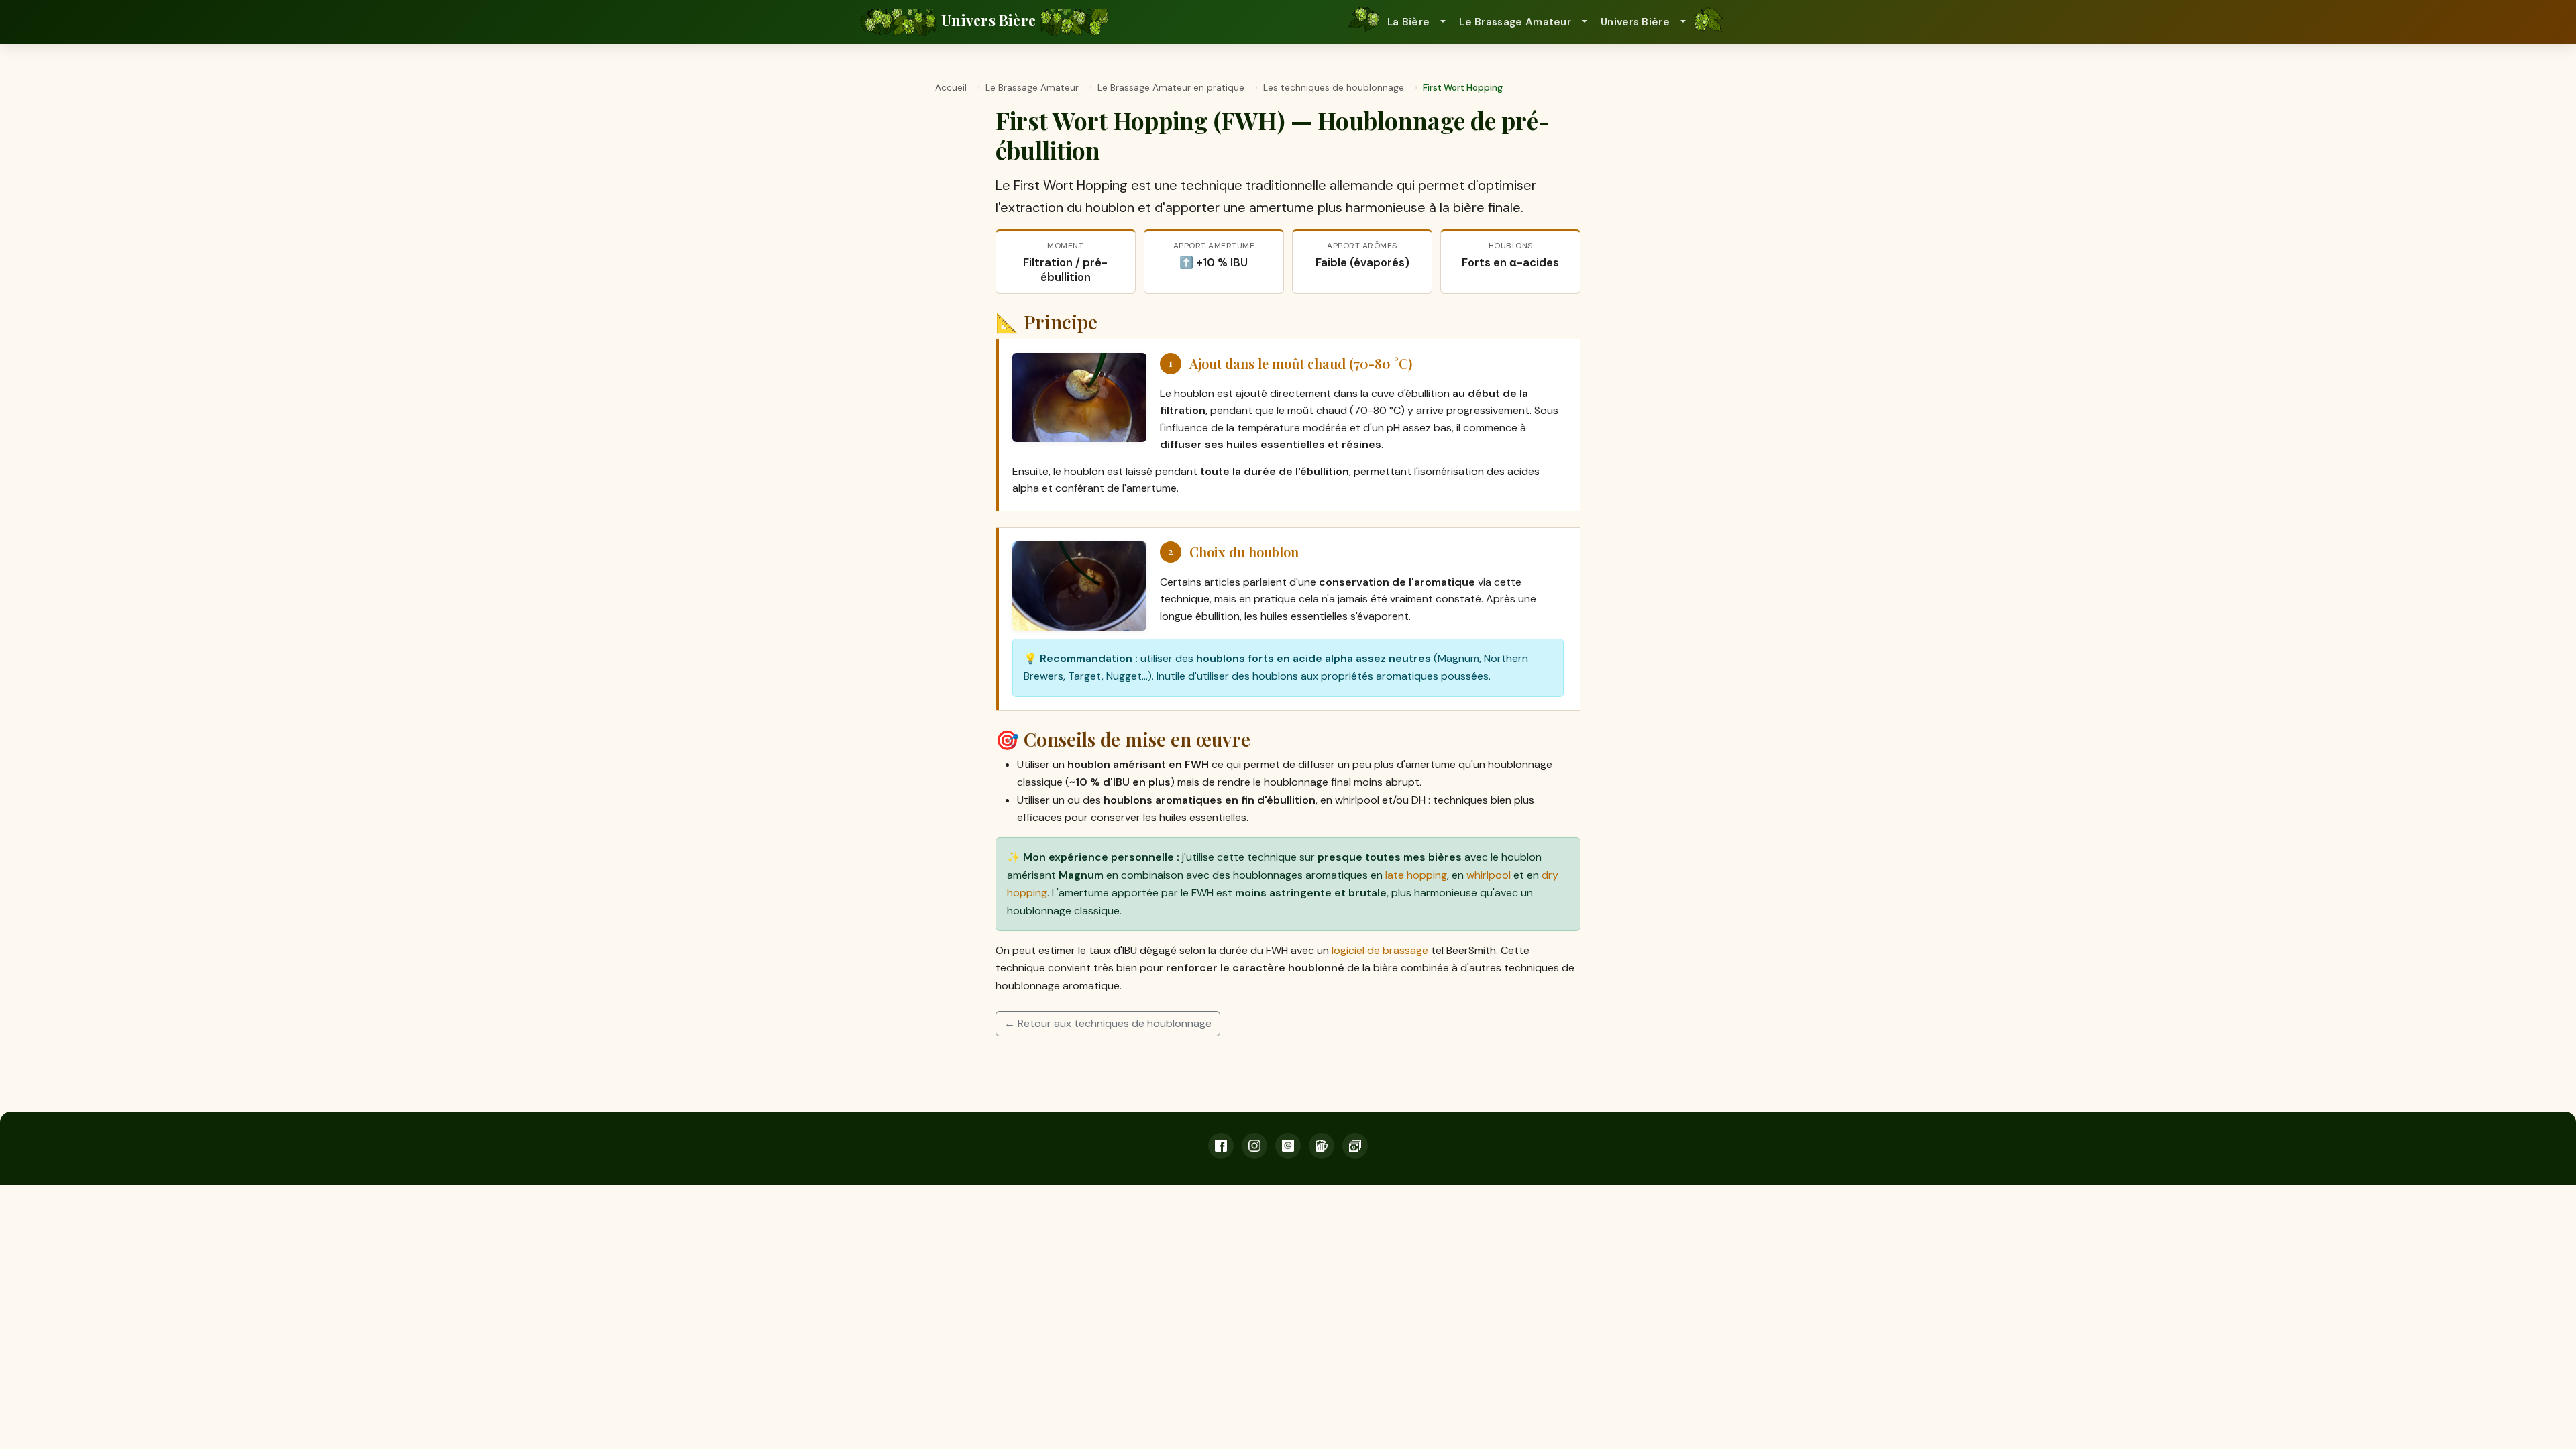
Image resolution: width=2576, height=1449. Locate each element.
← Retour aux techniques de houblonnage (1108, 1023)
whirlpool (1489, 875)
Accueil (951, 88)
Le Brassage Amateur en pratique (1171, 88)
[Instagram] (1254, 1146)
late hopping (1416, 875)
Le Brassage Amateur (1032, 88)
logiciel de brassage (1380, 950)
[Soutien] (1355, 1146)
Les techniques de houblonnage (1334, 88)
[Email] (1288, 1146)
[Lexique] (1322, 1146)
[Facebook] (1221, 1146)
